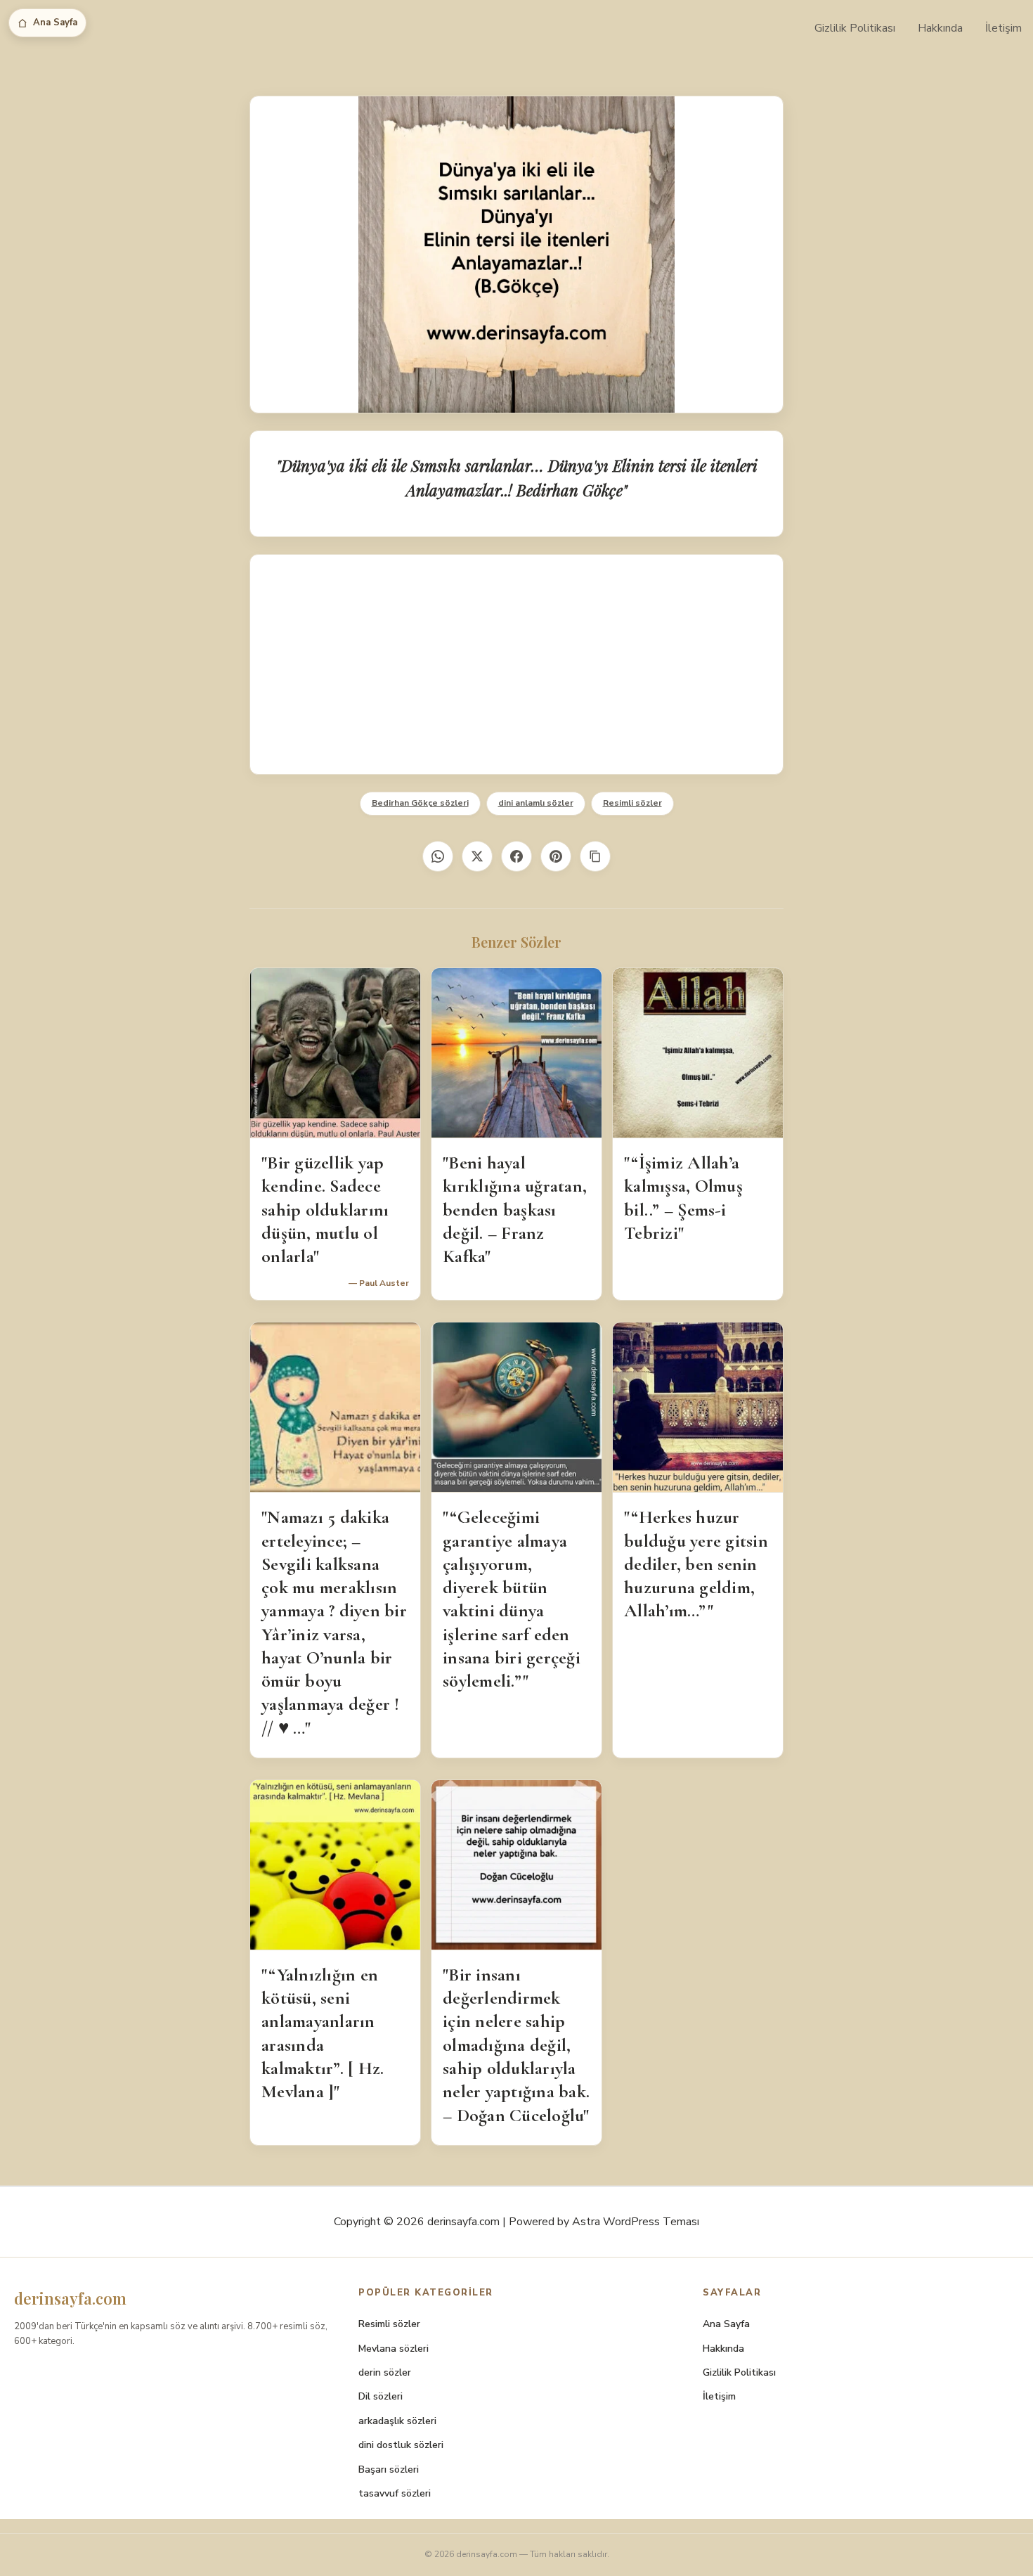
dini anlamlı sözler (536, 803)
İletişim (1003, 28)
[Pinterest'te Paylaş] (556, 856)
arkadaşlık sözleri (397, 2421)
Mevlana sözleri (394, 2349)
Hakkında (940, 28)
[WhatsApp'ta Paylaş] (438, 856)
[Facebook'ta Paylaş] (516, 856)
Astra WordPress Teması (636, 2222)
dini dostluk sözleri (401, 2445)
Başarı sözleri (389, 2469)
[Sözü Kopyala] (595, 856)
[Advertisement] (516, 664)
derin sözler (385, 2372)
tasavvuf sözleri (395, 2493)
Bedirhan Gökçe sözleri (420, 803)
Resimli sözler (632, 803)
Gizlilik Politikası (855, 28)
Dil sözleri (381, 2396)
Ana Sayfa (55, 22)
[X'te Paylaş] (477, 856)
